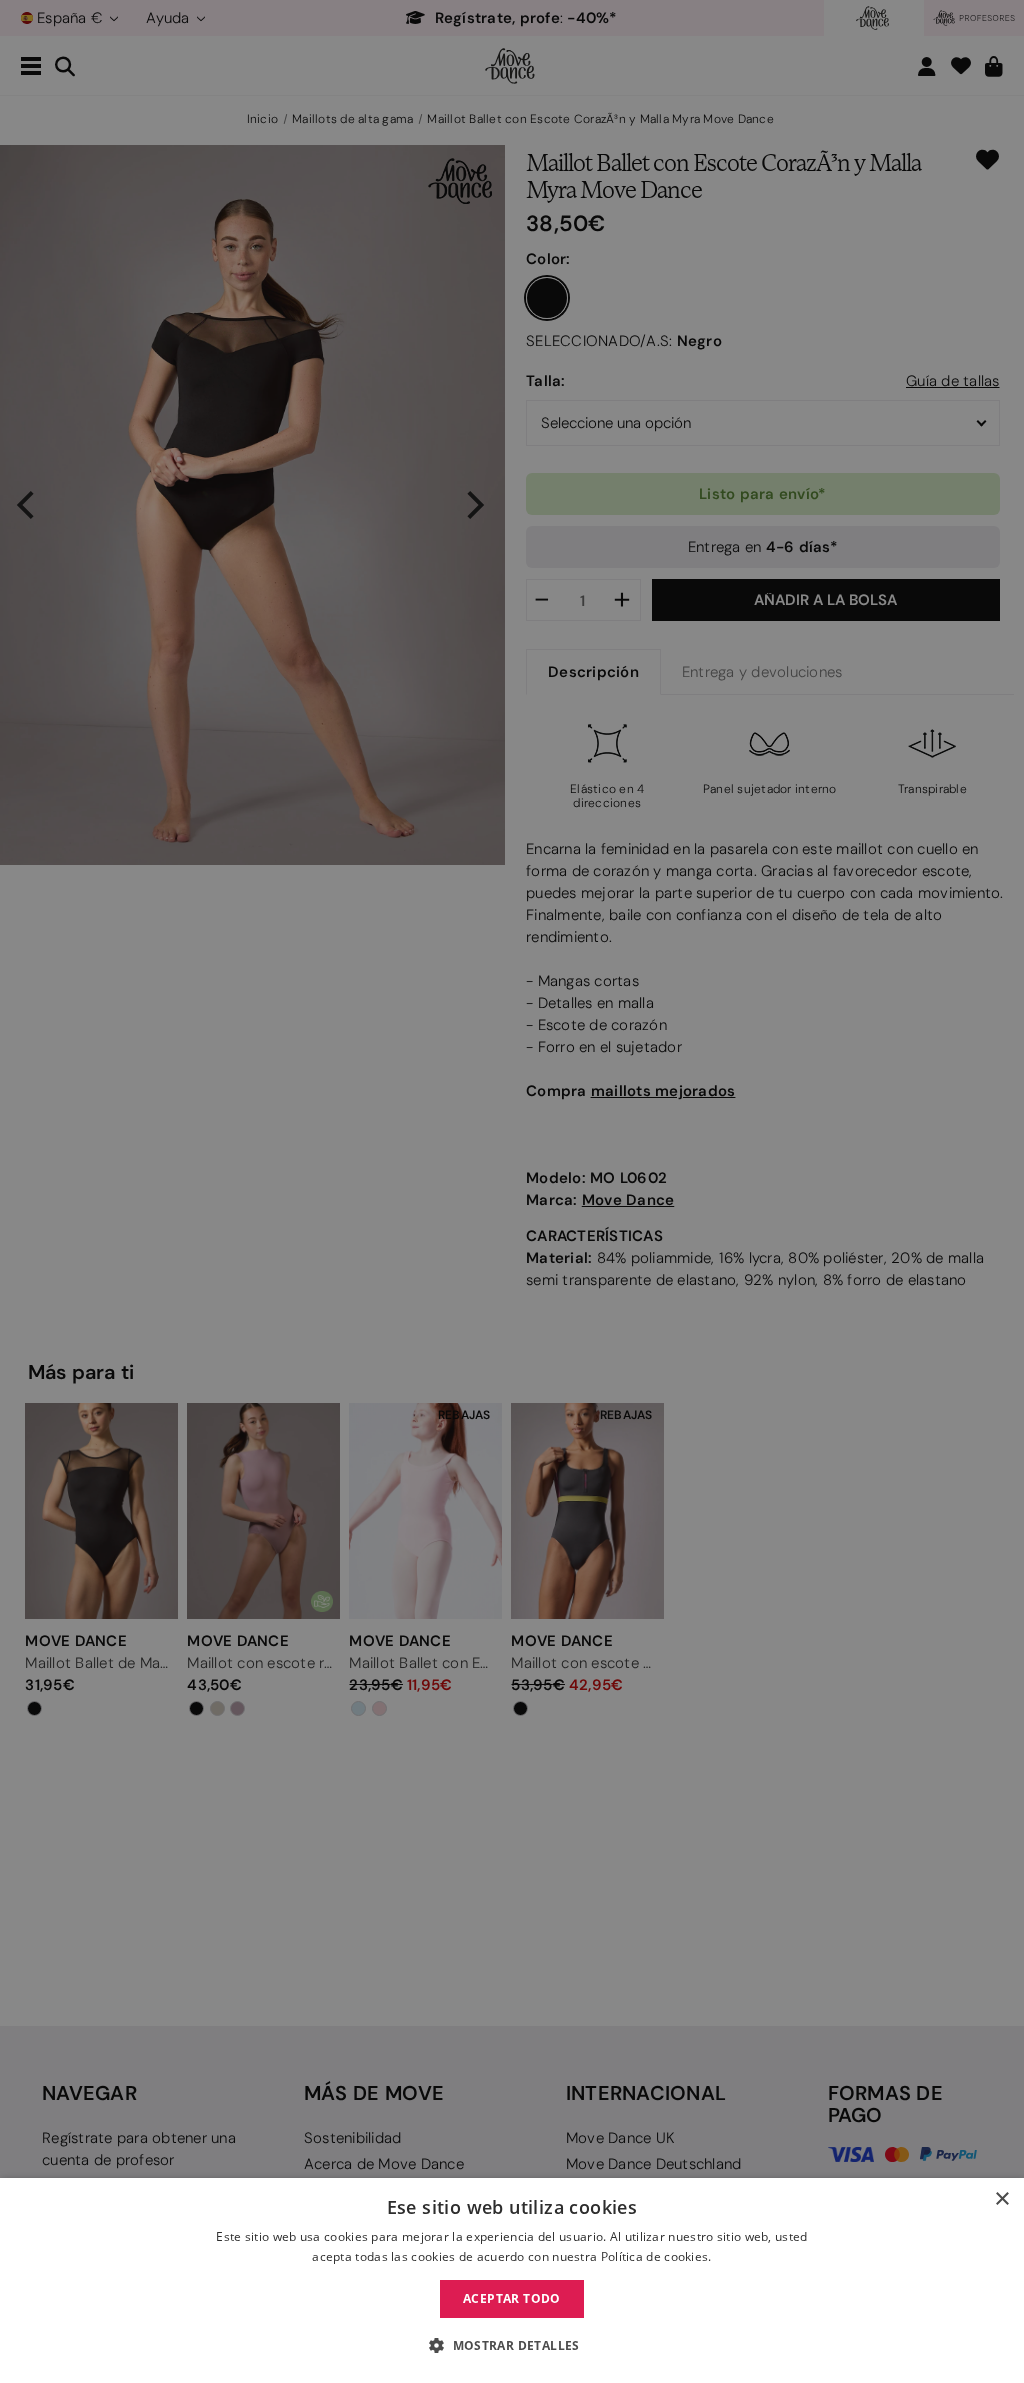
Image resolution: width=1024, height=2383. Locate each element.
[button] (512, 2346)
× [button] (1001, 2199)
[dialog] (512, 2280)
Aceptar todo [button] (512, 2298)
